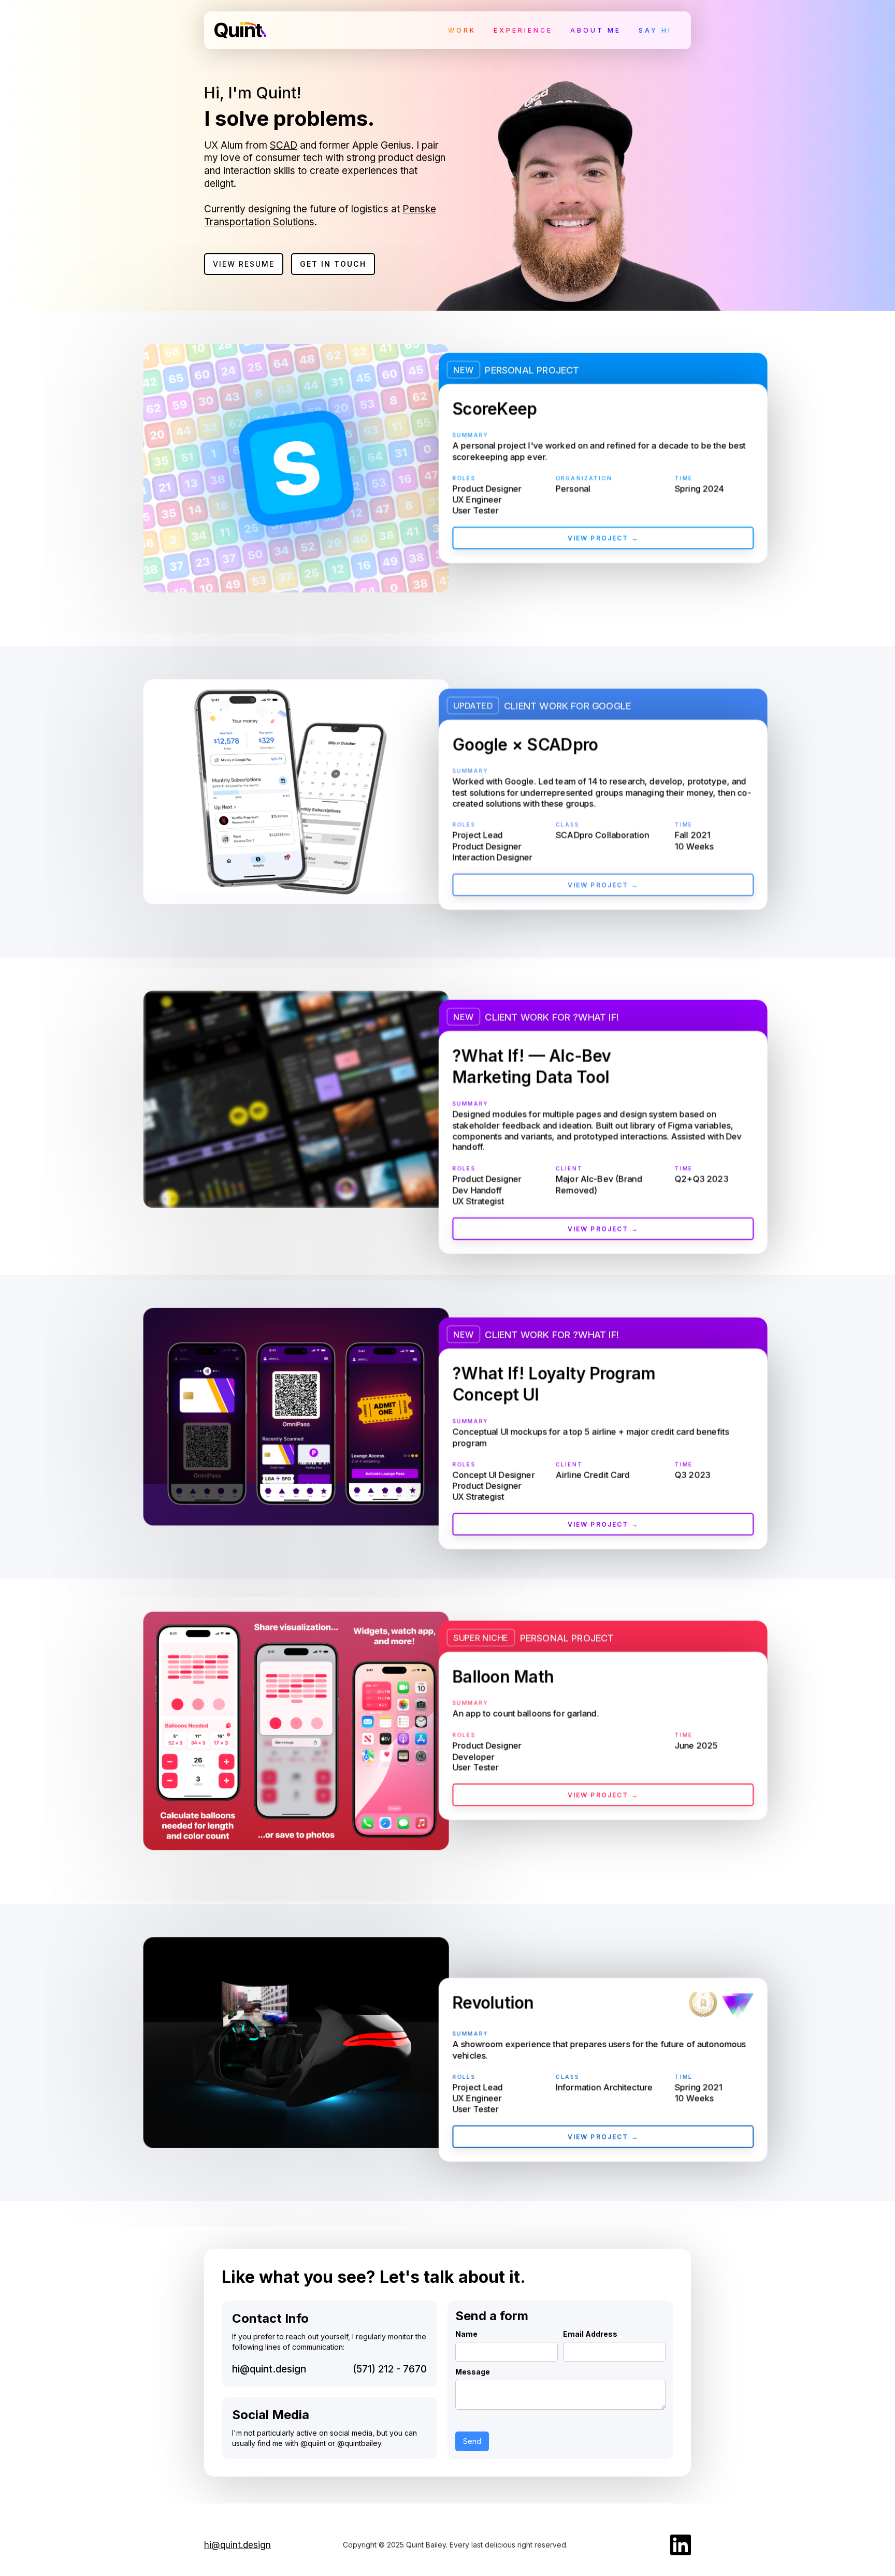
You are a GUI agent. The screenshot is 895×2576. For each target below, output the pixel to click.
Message (473, 2372)
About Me (596, 30)
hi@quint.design (269, 2369)
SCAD (284, 145)
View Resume (244, 264)
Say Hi (655, 30)
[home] (240, 27)
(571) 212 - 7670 (390, 2369)
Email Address (590, 2334)
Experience (523, 30)
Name (466, 2334)
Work (462, 30)
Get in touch (333, 264)
